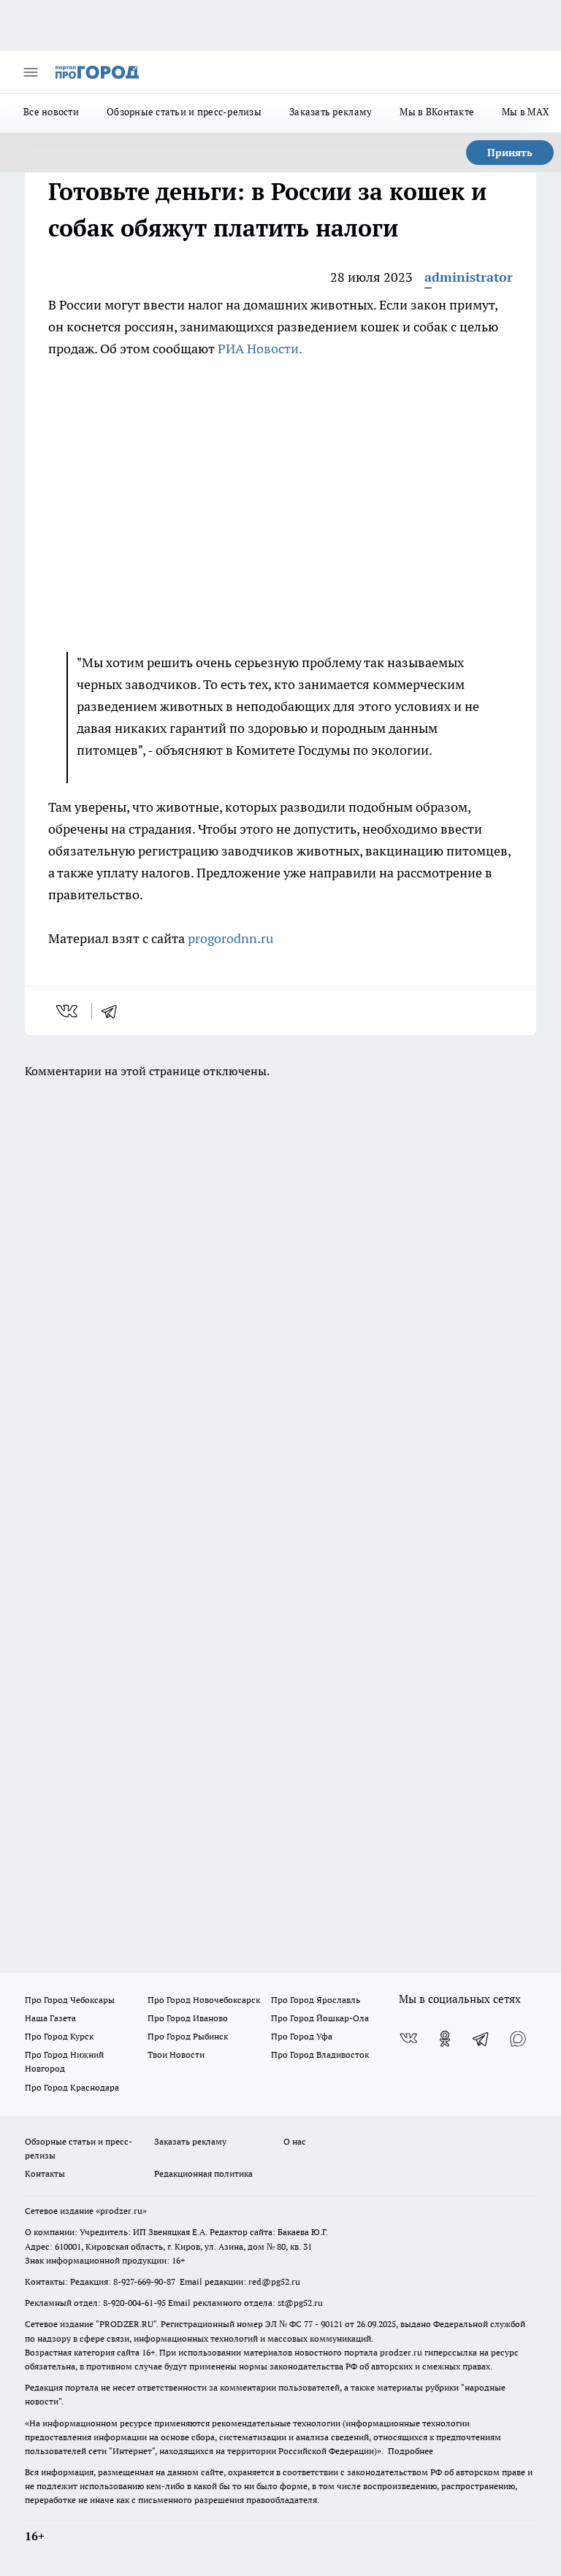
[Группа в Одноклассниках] (445, 2039)
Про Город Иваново (188, 2018)
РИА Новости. (260, 349)
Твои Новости (176, 2054)
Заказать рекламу (331, 112)
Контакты (45, 2173)
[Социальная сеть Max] (518, 2039)
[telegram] (114, 1011)
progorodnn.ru (230, 938)
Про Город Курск (59, 2036)
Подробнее (411, 2451)
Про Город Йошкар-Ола (320, 2018)
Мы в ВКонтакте (437, 112)
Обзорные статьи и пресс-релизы (184, 112)
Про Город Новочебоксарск (204, 2000)
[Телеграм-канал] (481, 2039)
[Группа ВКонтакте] (408, 2039)
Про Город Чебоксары (70, 2000)
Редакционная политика (203, 2173)
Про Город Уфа (302, 2036)
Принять (510, 153)
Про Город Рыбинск (188, 2036)
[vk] (68, 1011)
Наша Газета (50, 2018)
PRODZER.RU (126, 2324)
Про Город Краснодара (72, 2087)
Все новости (51, 112)
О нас (295, 2141)
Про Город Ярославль (316, 2000)
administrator (469, 277)
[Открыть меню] (31, 72)
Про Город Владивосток (320, 2054)
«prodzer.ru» (121, 2211)
